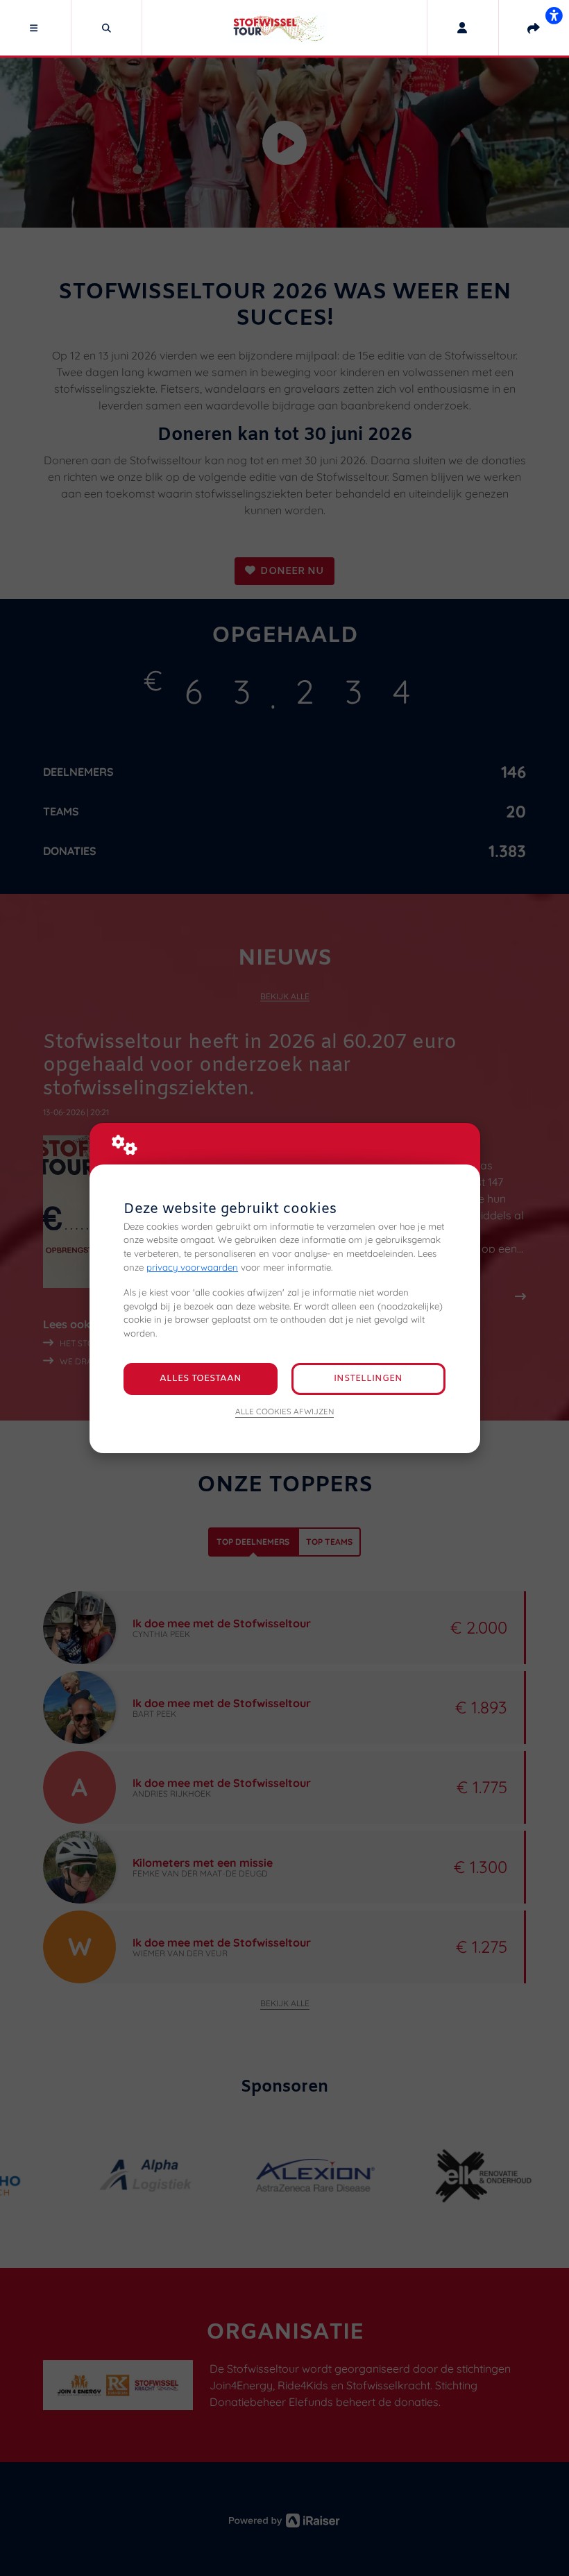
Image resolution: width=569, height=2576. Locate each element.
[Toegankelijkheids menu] (554, 15)
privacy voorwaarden (192, 1267)
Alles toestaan (201, 1379)
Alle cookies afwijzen (284, 1411)
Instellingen (368, 1379)
